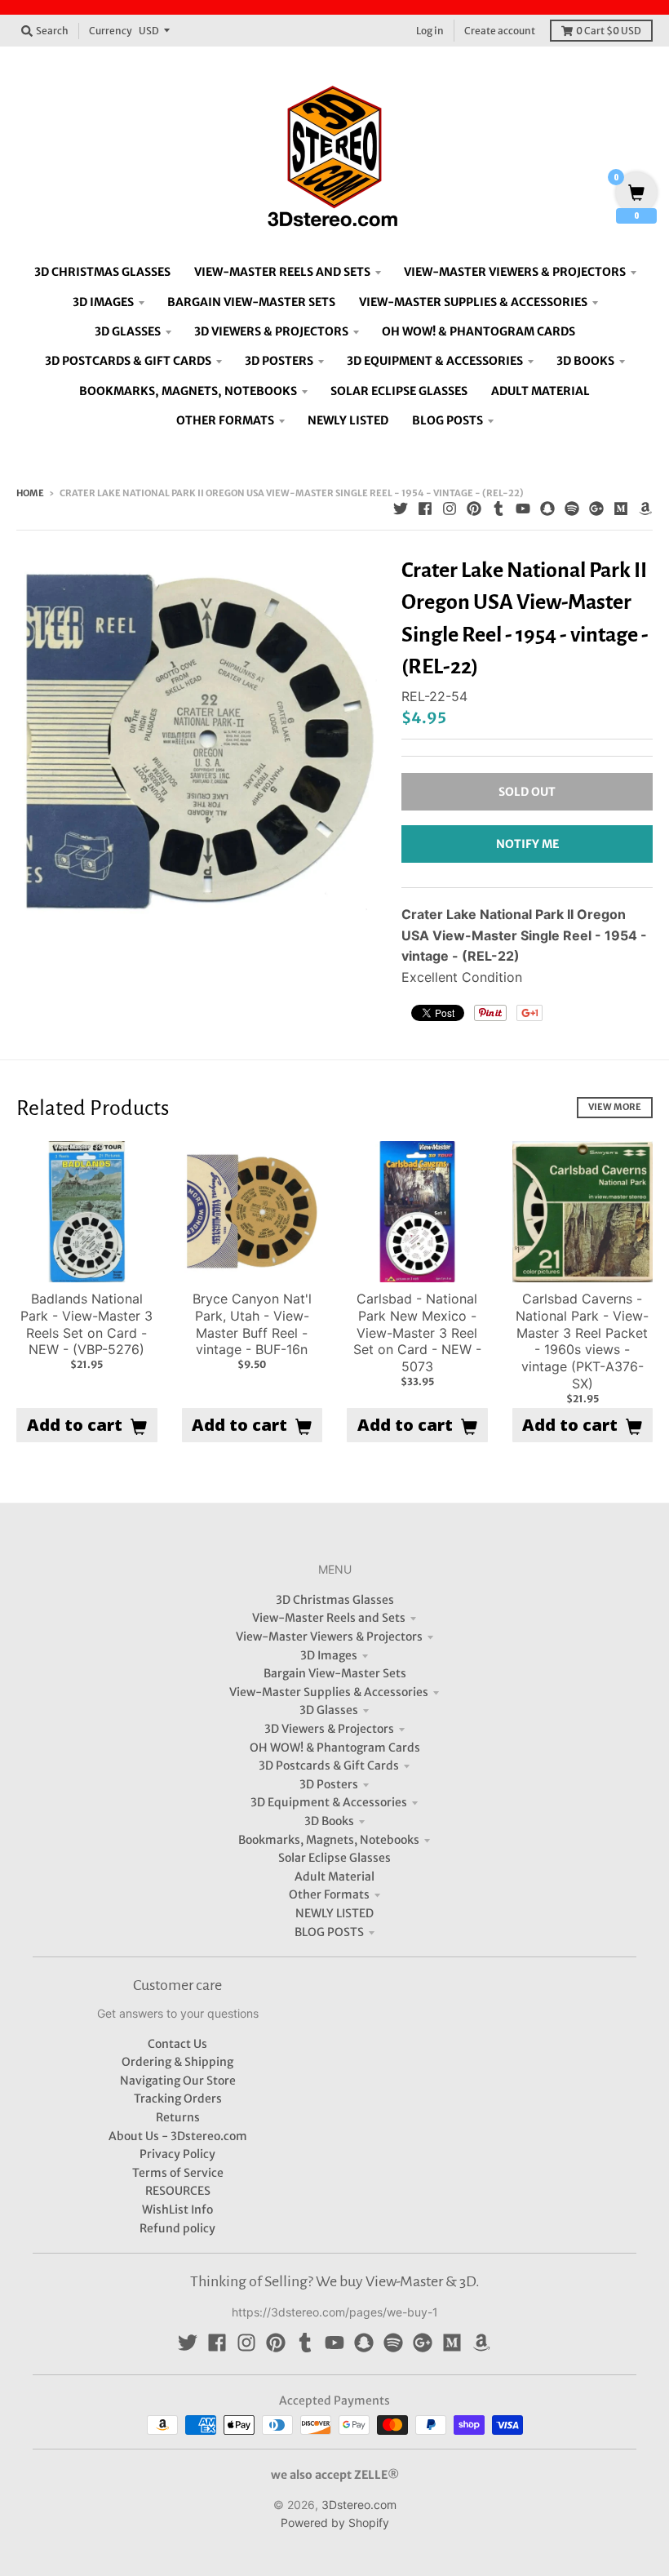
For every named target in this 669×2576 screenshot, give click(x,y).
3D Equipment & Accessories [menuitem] (435, 361)
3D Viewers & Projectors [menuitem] (271, 331)
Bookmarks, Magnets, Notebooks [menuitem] (188, 391)
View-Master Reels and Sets (329, 1618)
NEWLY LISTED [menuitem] (348, 420)
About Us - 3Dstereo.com (178, 2136)
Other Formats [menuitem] (225, 420)
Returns (178, 2117)
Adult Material (334, 1876)
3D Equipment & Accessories (329, 1802)
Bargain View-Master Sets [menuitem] (251, 302)
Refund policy (177, 2228)
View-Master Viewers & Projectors (329, 1637)
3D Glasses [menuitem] (128, 331)
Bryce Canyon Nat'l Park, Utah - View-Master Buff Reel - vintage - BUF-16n (252, 1324)
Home (30, 493)
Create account (500, 31)
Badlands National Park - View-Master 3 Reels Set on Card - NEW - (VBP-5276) (86, 1324)
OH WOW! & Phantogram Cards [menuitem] (478, 331)
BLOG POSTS (329, 1932)
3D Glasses (329, 1710)
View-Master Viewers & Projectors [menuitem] (515, 272)
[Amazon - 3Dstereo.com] (645, 509)
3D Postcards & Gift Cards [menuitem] (128, 361)
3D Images (329, 1655)
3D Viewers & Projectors (329, 1729)
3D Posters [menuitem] (279, 361)
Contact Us (177, 2044)
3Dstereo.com (359, 2505)
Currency (111, 31)
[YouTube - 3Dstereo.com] (523, 509)
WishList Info (177, 2210)
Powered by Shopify (335, 2523)
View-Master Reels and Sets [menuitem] (282, 272)
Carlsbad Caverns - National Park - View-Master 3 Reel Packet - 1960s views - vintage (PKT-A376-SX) (582, 1341)
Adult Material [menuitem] (541, 391)
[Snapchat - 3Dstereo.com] (547, 509)
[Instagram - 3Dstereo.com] (450, 509)
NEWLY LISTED (334, 1913)
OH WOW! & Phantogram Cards (335, 1748)
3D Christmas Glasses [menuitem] (102, 272)
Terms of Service (178, 2173)
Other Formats (329, 1894)
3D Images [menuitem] (103, 302)
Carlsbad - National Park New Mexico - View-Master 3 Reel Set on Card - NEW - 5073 (417, 1332)
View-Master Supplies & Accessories (329, 1692)
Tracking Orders (178, 2099)
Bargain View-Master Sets (335, 1673)
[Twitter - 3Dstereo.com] (401, 509)
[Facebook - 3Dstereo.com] (425, 509)
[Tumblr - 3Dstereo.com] (498, 509)
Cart (609, 31)
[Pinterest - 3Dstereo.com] (474, 509)
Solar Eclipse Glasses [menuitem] (399, 391)
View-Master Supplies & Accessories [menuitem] (473, 302)
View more (615, 1107)
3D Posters (329, 1784)
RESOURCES (178, 2191)
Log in (430, 31)
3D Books (329, 1821)
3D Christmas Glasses (335, 1600)
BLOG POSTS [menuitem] (447, 420)
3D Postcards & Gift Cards (329, 1765)
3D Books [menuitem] (585, 361)
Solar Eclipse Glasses (334, 1858)
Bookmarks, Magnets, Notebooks (329, 1840)
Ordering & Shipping (177, 2062)
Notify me (527, 844)
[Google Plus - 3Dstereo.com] (596, 509)
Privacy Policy (177, 2154)
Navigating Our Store (178, 2081)
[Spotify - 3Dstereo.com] (572, 509)
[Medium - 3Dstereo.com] (621, 509)
